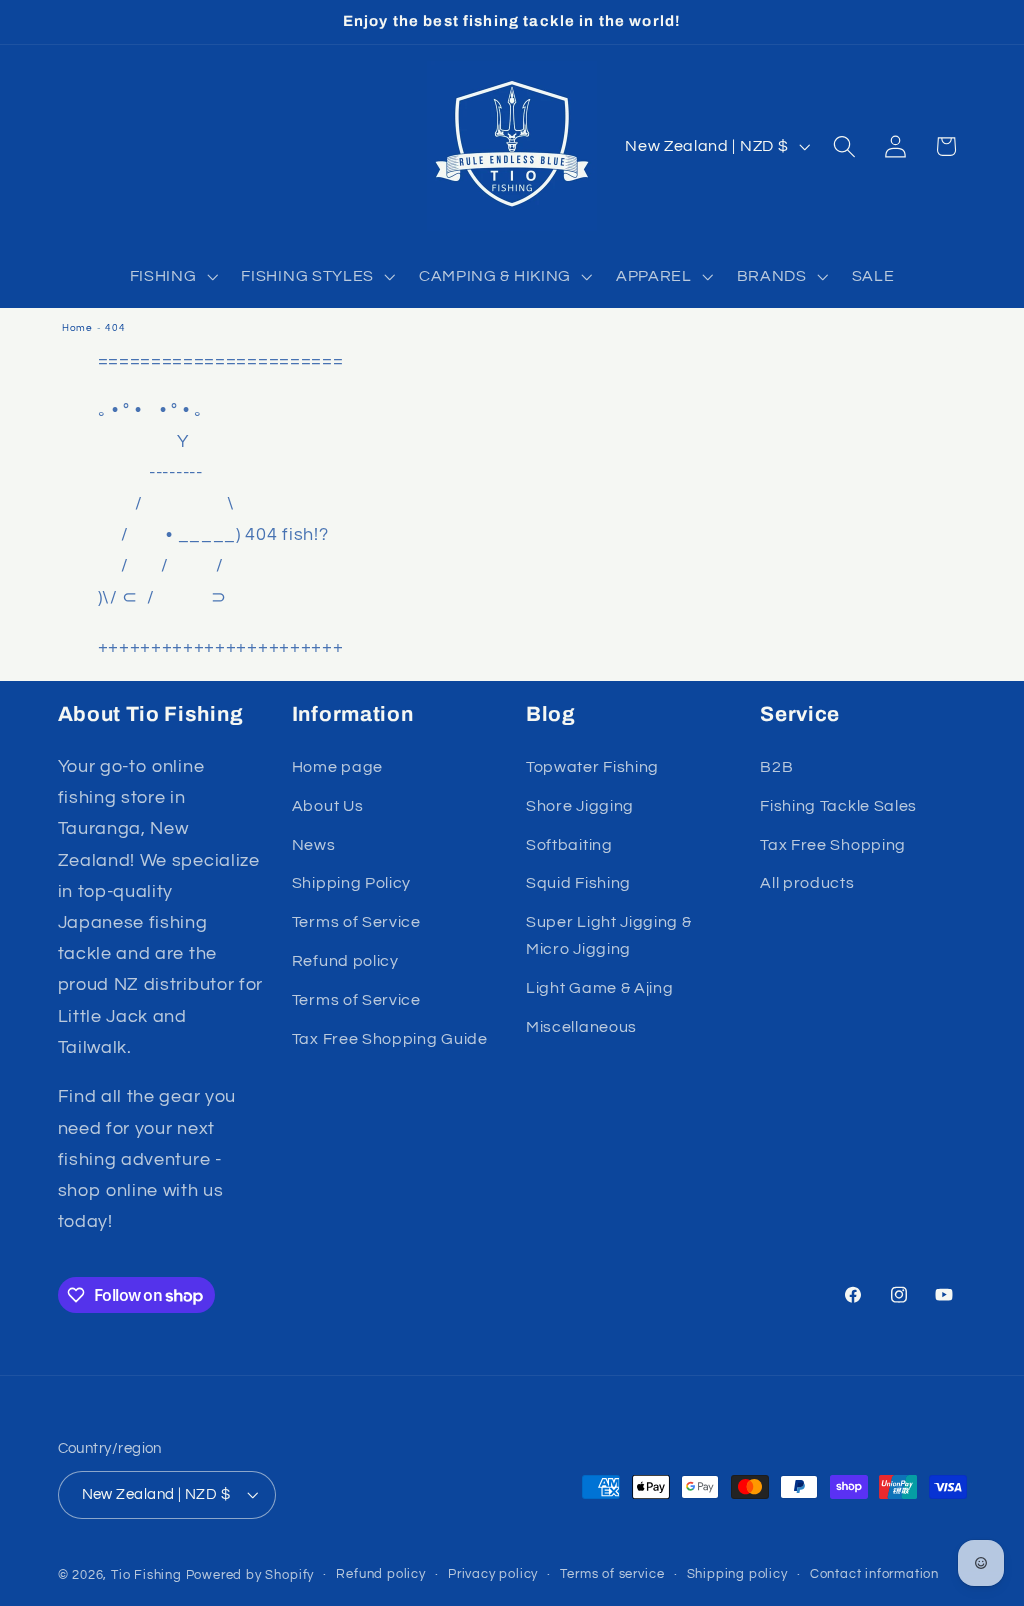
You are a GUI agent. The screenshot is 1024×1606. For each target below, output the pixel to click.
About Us (328, 806)
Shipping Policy (351, 883)
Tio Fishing (146, 1575)
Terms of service (612, 1574)
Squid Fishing (578, 883)
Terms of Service (356, 922)
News (314, 845)
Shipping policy (737, 1574)
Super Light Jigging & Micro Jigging (609, 935)
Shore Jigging (580, 806)
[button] (172, 276)
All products (807, 883)
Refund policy (345, 961)
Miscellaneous (581, 1027)
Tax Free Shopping (833, 845)
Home (77, 328)
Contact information (874, 1574)
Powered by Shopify (250, 1575)
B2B (776, 767)
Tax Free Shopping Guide (390, 1039)
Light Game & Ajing (599, 988)
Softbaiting (569, 845)
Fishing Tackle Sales (838, 806)
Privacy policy (493, 1574)
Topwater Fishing (592, 767)
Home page (337, 767)
